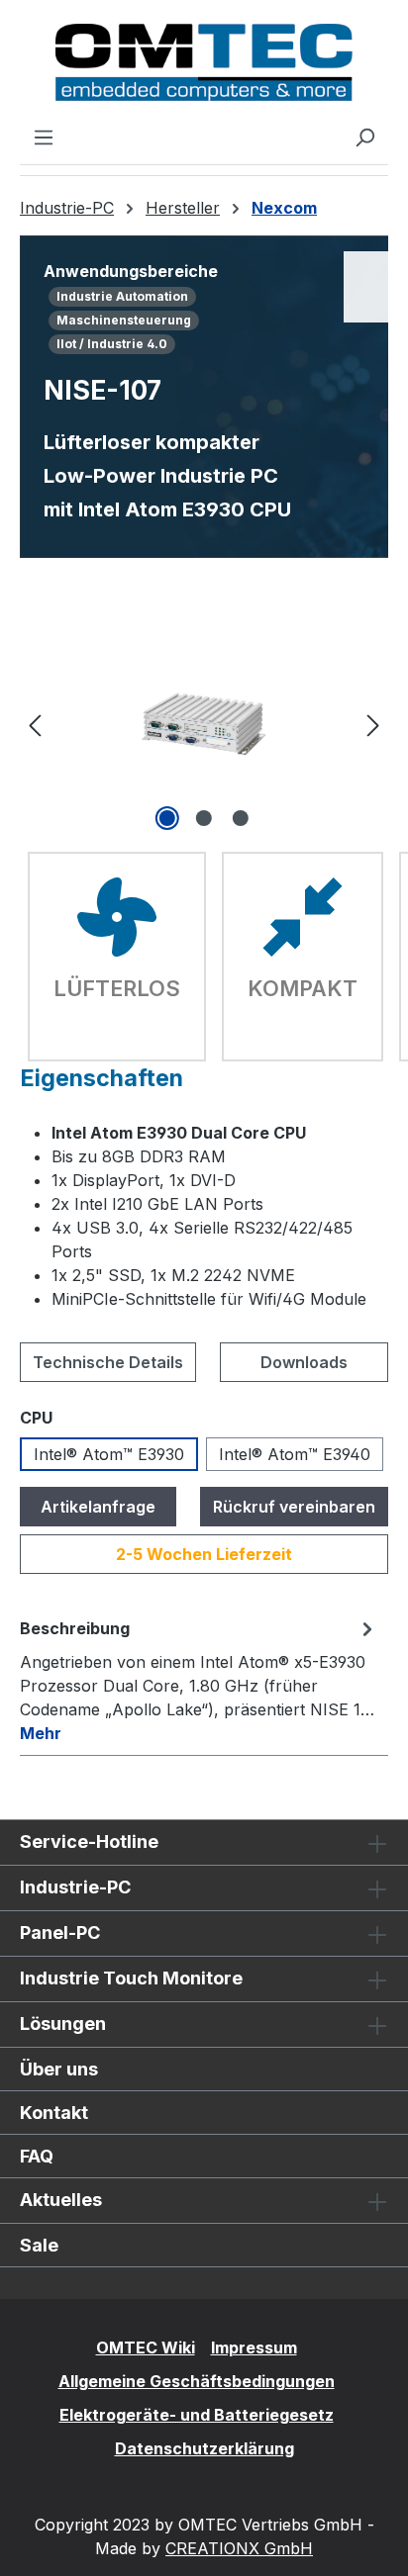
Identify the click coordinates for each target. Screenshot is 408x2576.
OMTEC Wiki (146, 2347)
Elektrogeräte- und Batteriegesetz (197, 2415)
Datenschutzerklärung (204, 2448)
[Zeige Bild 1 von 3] (167, 818)
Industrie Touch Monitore (131, 1978)
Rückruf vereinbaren (294, 1507)
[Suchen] (364, 137)
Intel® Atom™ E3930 (109, 1454)
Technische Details (108, 1362)
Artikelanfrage (98, 1507)
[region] (204, 725)
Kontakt (54, 2113)
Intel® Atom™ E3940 (295, 1454)
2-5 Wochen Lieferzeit (204, 1554)
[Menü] (44, 137)
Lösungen (63, 2024)
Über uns (59, 2069)
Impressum (254, 2347)
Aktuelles (61, 2200)
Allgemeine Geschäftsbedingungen (197, 2381)
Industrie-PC (75, 1887)
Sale (39, 2245)
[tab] (199, 1680)
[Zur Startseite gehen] (204, 62)
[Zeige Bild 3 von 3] (241, 818)
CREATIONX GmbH (239, 2548)
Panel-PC (60, 1932)
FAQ (37, 2156)
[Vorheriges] (35, 725)
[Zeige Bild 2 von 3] (204, 818)
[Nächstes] (373, 725)
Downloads (304, 1362)
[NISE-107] (204, 724)
